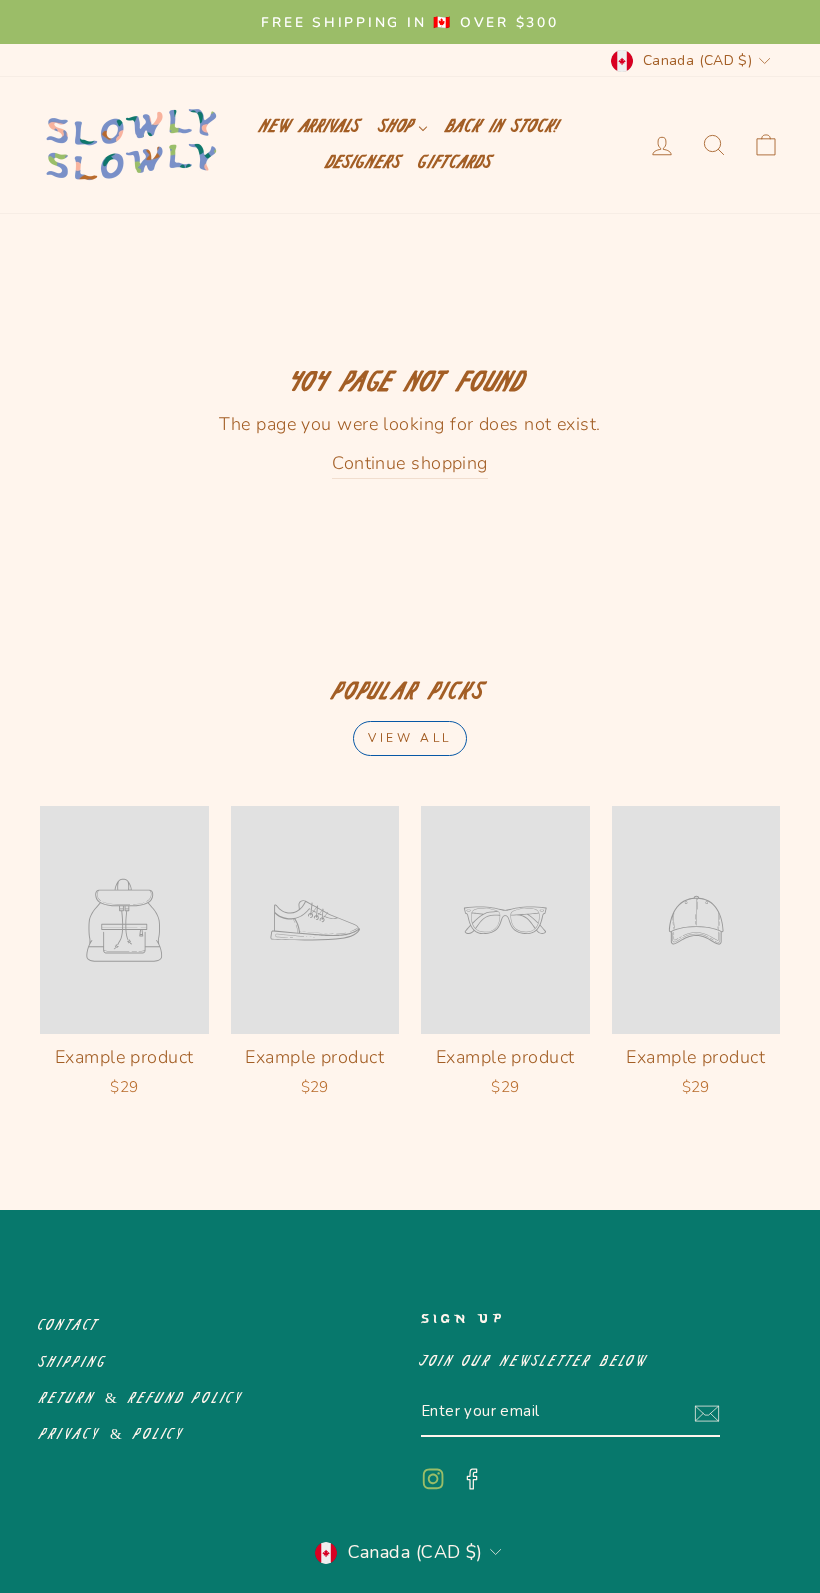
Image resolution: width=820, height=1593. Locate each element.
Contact (70, 1325)
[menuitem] (310, 127)
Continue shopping (410, 463)
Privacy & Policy (112, 1434)
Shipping (73, 1362)
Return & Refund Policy (142, 1398)
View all (410, 738)
